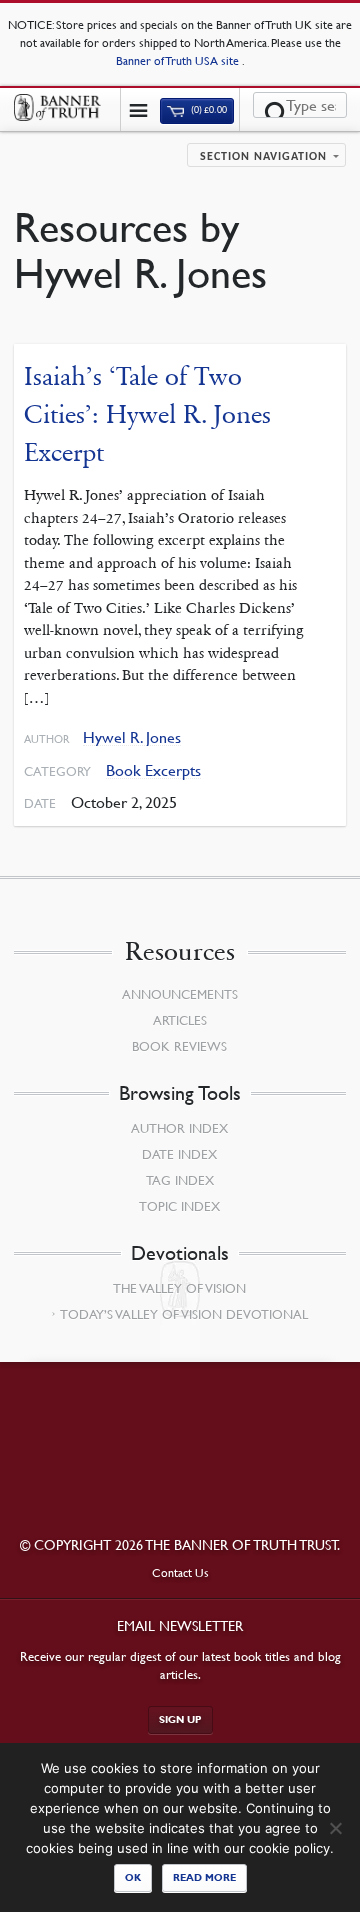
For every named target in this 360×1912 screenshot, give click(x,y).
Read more (204, 1877)
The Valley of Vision (179, 1288)
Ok (133, 1877)
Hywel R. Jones (132, 737)
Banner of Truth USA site (179, 60)
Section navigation (263, 157)
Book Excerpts (153, 770)
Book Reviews (179, 1046)
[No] (335, 1828)
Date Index (179, 1154)
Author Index (179, 1128)
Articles (180, 1020)
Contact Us (180, 1572)
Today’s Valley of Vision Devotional (184, 1314)
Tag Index (180, 1180)
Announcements (180, 994)
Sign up (180, 1719)
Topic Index (179, 1206)
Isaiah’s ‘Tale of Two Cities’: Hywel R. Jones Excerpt (147, 414)
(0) (208, 110)
